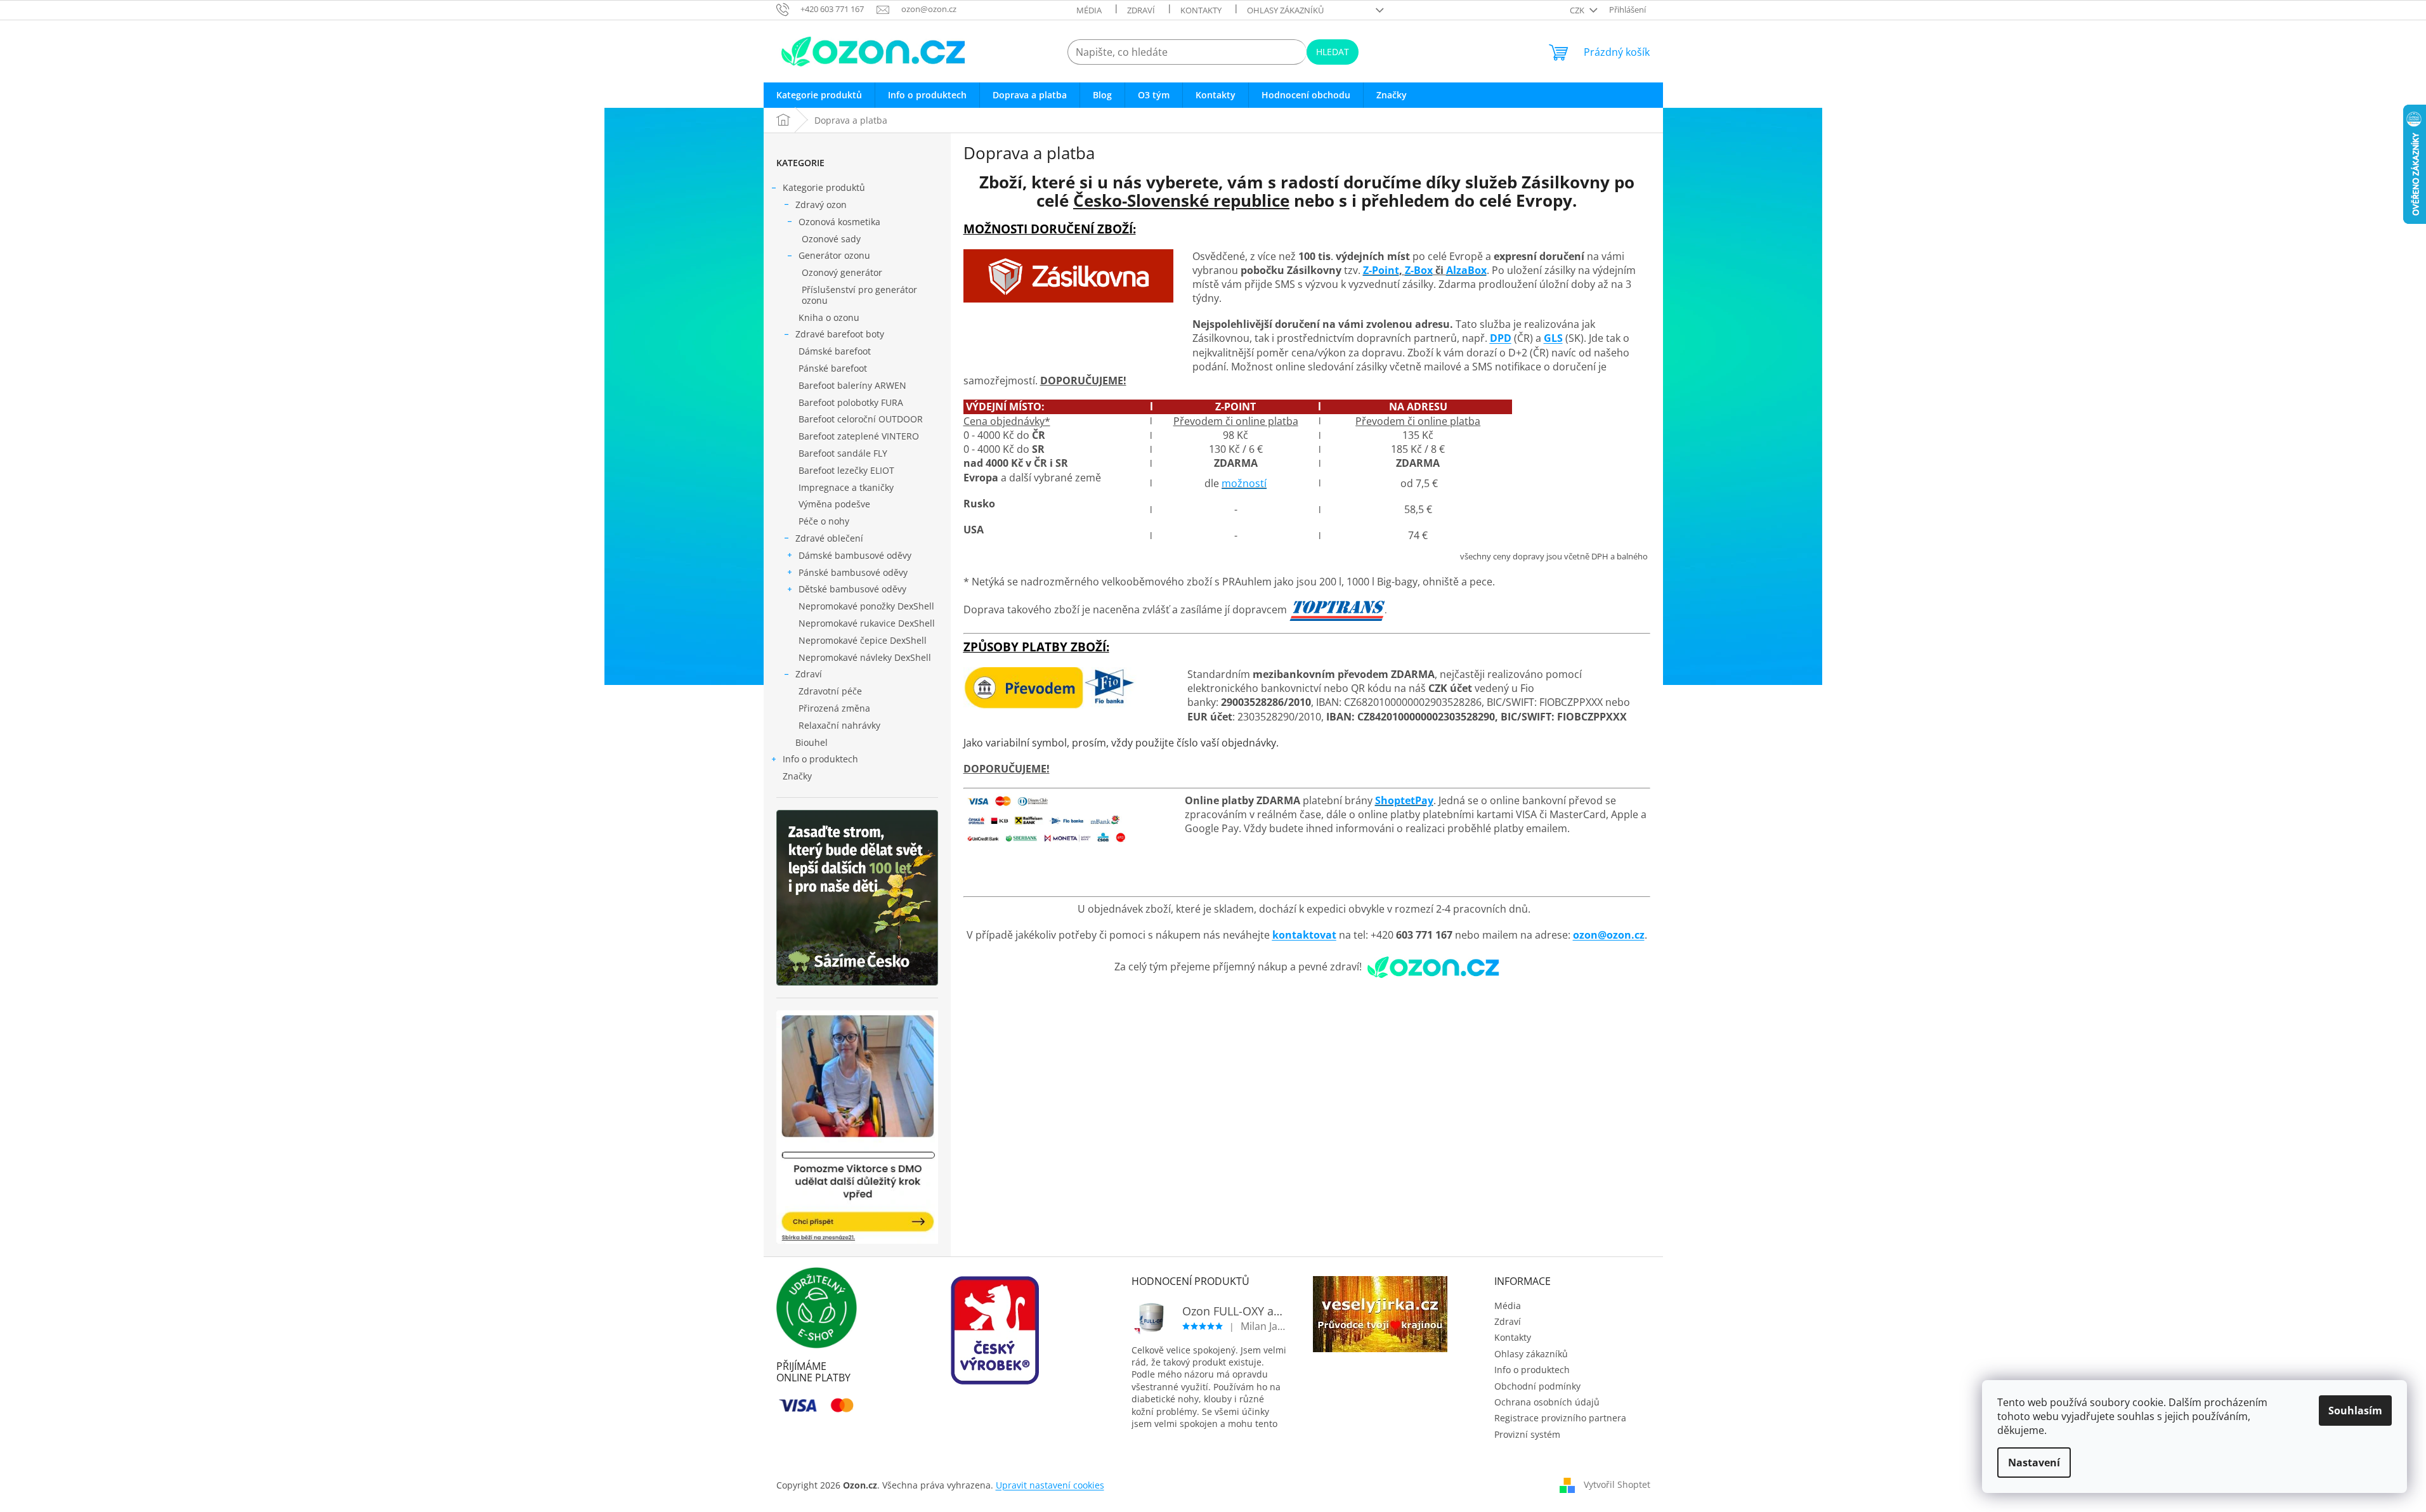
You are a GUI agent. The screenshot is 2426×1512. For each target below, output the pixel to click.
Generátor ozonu (834, 255)
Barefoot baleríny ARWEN (852, 385)
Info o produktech (820, 759)
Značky (797, 776)
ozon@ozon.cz (1609, 935)
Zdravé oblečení (829, 538)
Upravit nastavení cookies (1050, 1485)
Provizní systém (1527, 1434)
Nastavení (2034, 1463)
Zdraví (1141, 10)
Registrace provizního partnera (1560, 1418)
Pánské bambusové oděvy (853, 572)
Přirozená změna (834, 708)
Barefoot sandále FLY (843, 453)
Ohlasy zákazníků (1285, 10)
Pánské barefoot (833, 368)
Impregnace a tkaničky (846, 487)
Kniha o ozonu (829, 317)
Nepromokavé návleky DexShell (865, 657)
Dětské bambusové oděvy (852, 589)
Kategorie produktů (824, 187)
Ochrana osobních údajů (1547, 1402)
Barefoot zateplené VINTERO (859, 436)
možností (1244, 483)
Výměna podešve (834, 504)
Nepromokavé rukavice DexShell (867, 623)
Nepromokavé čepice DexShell (863, 640)
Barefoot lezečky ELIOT (846, 470)
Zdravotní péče (830, 691)
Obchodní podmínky (1537, 1386)
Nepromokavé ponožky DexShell (866, 606)
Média (1089, 10)
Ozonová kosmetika (839, 222)
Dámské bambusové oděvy (855, 555)
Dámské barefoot (835, 351)
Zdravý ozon (821, 205)
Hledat (1333, 52)
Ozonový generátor (842, 272)
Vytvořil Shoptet (1617, 1484)
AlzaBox (1466, 270)
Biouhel (812, 742)
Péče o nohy (824, 521)
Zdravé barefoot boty (840, 334)
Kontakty (1201, 10)
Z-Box (1419, 270)
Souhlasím (2355, 1411)
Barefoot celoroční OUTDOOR (861, 419)
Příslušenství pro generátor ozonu (859, 295)
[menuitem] (819, 95)
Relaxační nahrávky (839, 725)
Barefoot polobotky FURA (851, 402)
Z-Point (1381, 270)
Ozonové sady (831, 239)
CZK (1578, 10)
